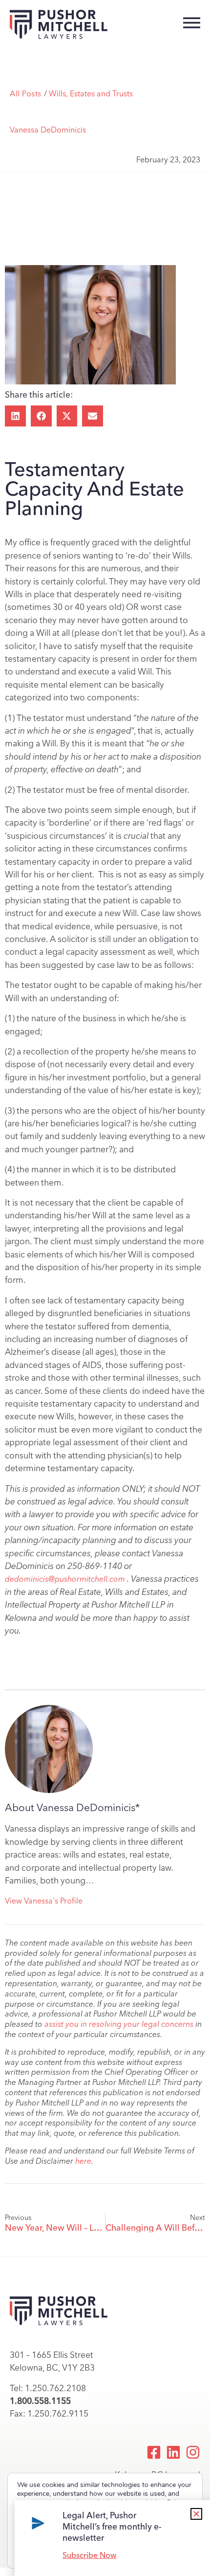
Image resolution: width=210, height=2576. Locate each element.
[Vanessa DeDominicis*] (49, 1749)
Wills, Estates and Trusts (91, 94)
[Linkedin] (173, 2452)
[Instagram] (193, 2452)
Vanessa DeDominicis (48, 130)
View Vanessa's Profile (44, 1901)
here (83, 2161)
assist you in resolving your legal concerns (119, 2024)
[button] (15, 416)
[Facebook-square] (154, 2452)
